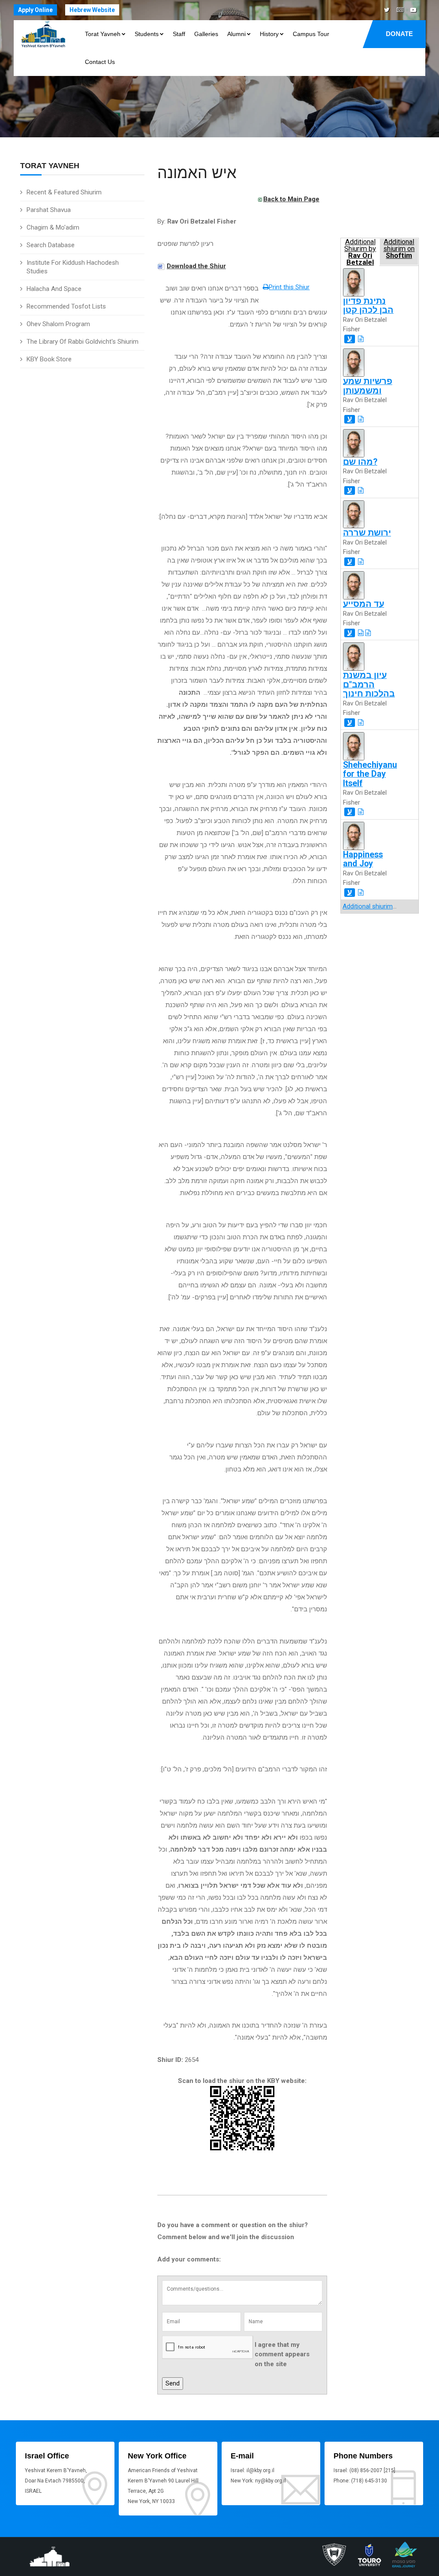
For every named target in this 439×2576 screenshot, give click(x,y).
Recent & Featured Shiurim (64, 192)
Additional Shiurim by (360, 252)
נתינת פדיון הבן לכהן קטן (368, 306)
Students (147, 34)
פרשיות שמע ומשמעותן (368, 386)
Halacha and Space (54, 289)
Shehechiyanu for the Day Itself (370, 774)
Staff (179, 34)
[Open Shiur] (361, 339)
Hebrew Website (92, 10)
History (269, 34)
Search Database (51, 245)
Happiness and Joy (363, 859)
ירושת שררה (367, 533)
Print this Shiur (289, 287)
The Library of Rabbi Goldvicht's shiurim (83, 342)
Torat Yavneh (103, 34)
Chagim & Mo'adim (53, 227)
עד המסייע (364, 604)
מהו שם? (360, 462)
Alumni (236, 34)
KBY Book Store (49, 359)
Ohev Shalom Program (58, 324)
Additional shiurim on (399, 249)
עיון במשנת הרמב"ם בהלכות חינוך (369, 684)
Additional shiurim (368, 906)
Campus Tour (311, 34)
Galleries (206, 34)
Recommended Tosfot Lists (66, 306)
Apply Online (35, 10)
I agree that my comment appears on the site (282, 2354)
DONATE (399, 34)
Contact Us (100, 62)
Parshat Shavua (49, 210)
